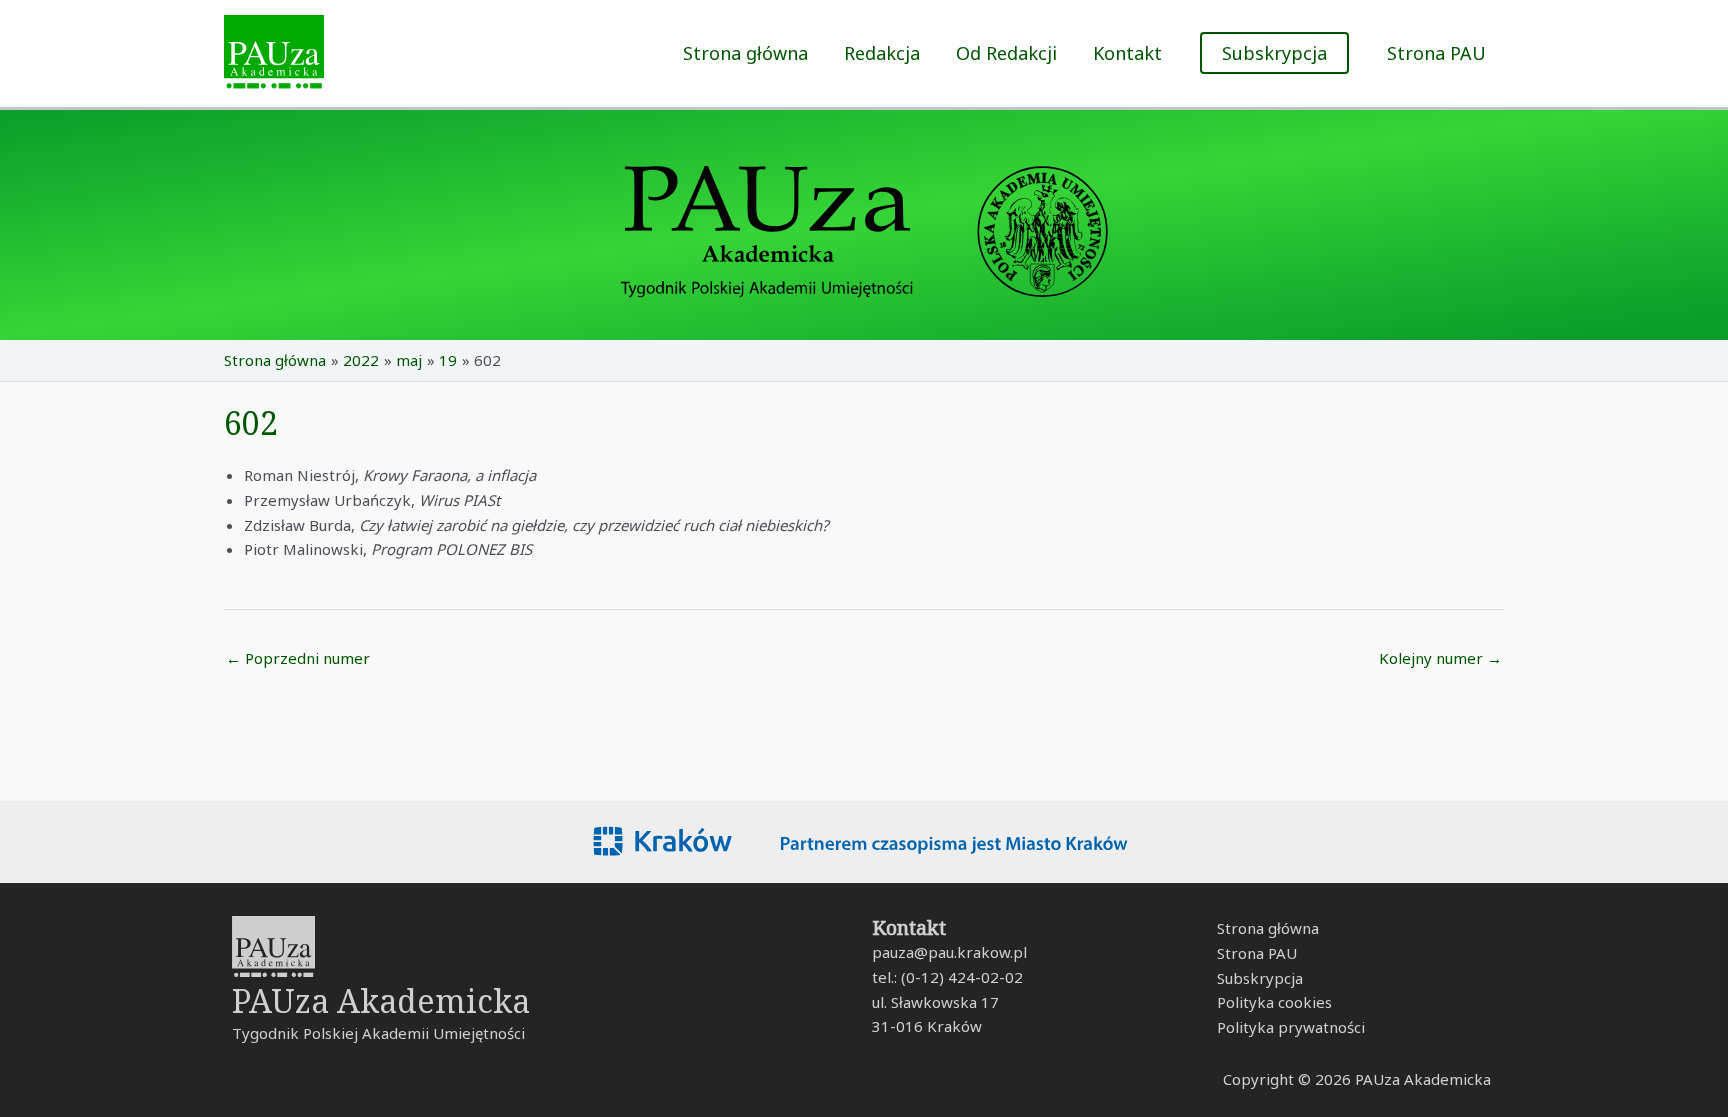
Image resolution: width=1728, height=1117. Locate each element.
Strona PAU (1436, 53)
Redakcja (882, 53)
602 (251, 422)
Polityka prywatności (1291, 1027)
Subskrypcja (1260, 978)
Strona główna (745, 53)
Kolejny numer (1440, 658)
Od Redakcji (1006, 53)
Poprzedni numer (298, 658)
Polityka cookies (1274, 1002)
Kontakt (1127, 53)
